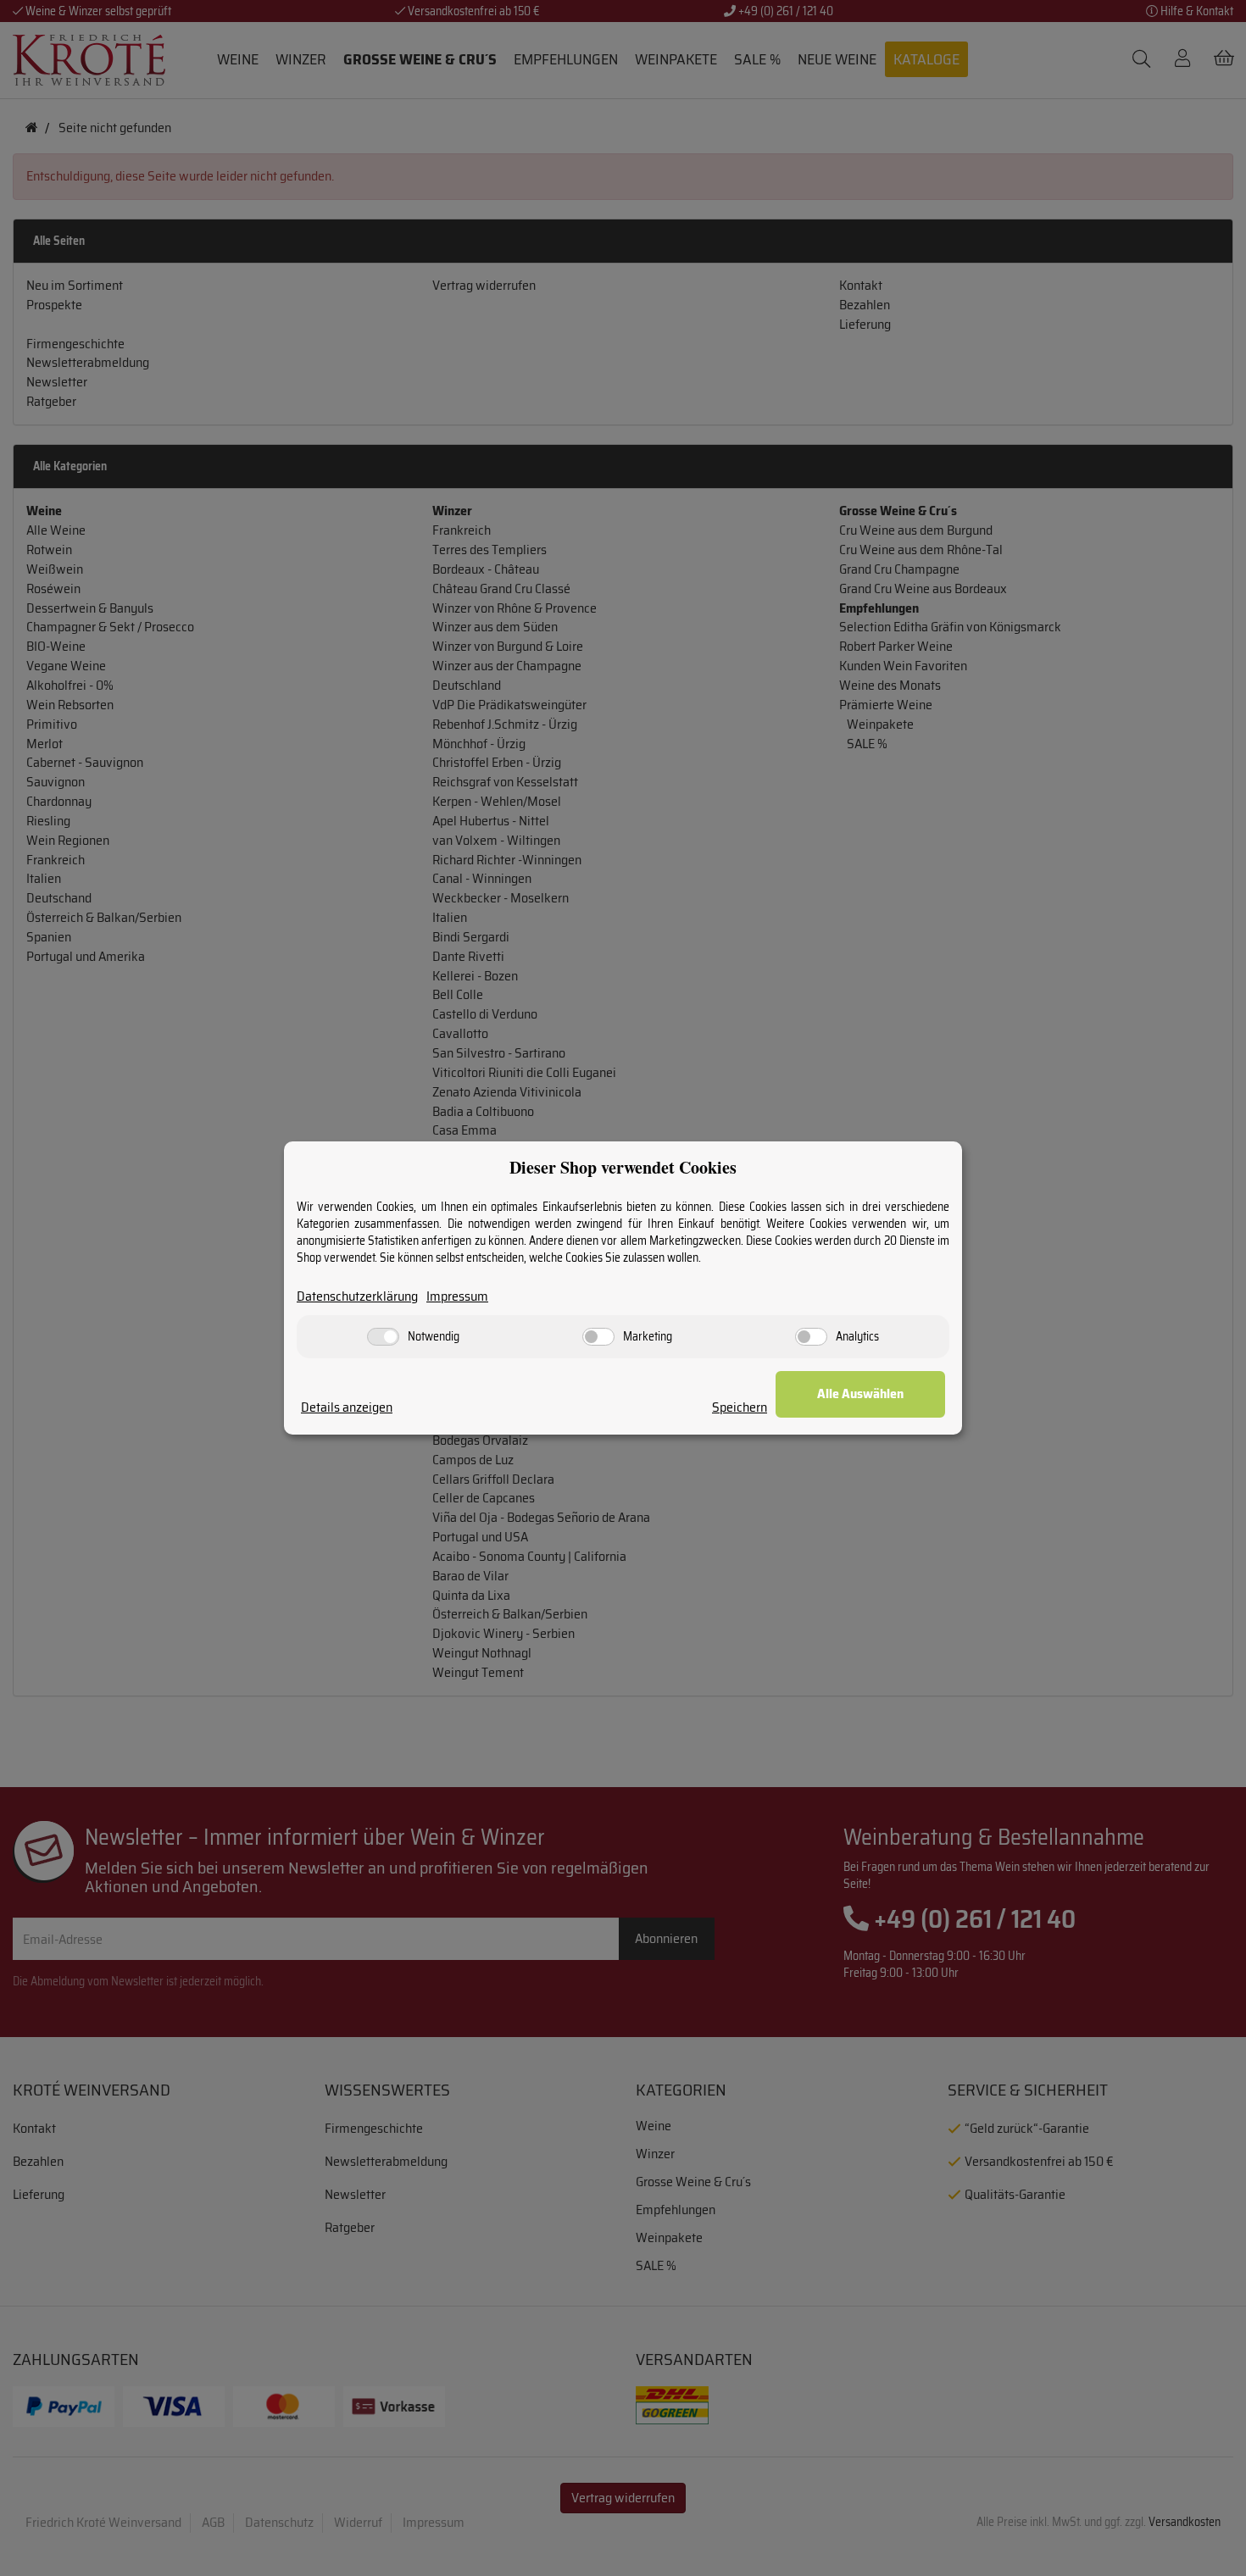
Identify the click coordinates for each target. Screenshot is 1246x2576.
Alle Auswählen (860, 1393)
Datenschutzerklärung (357, 1297)
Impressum (457, 1297)
